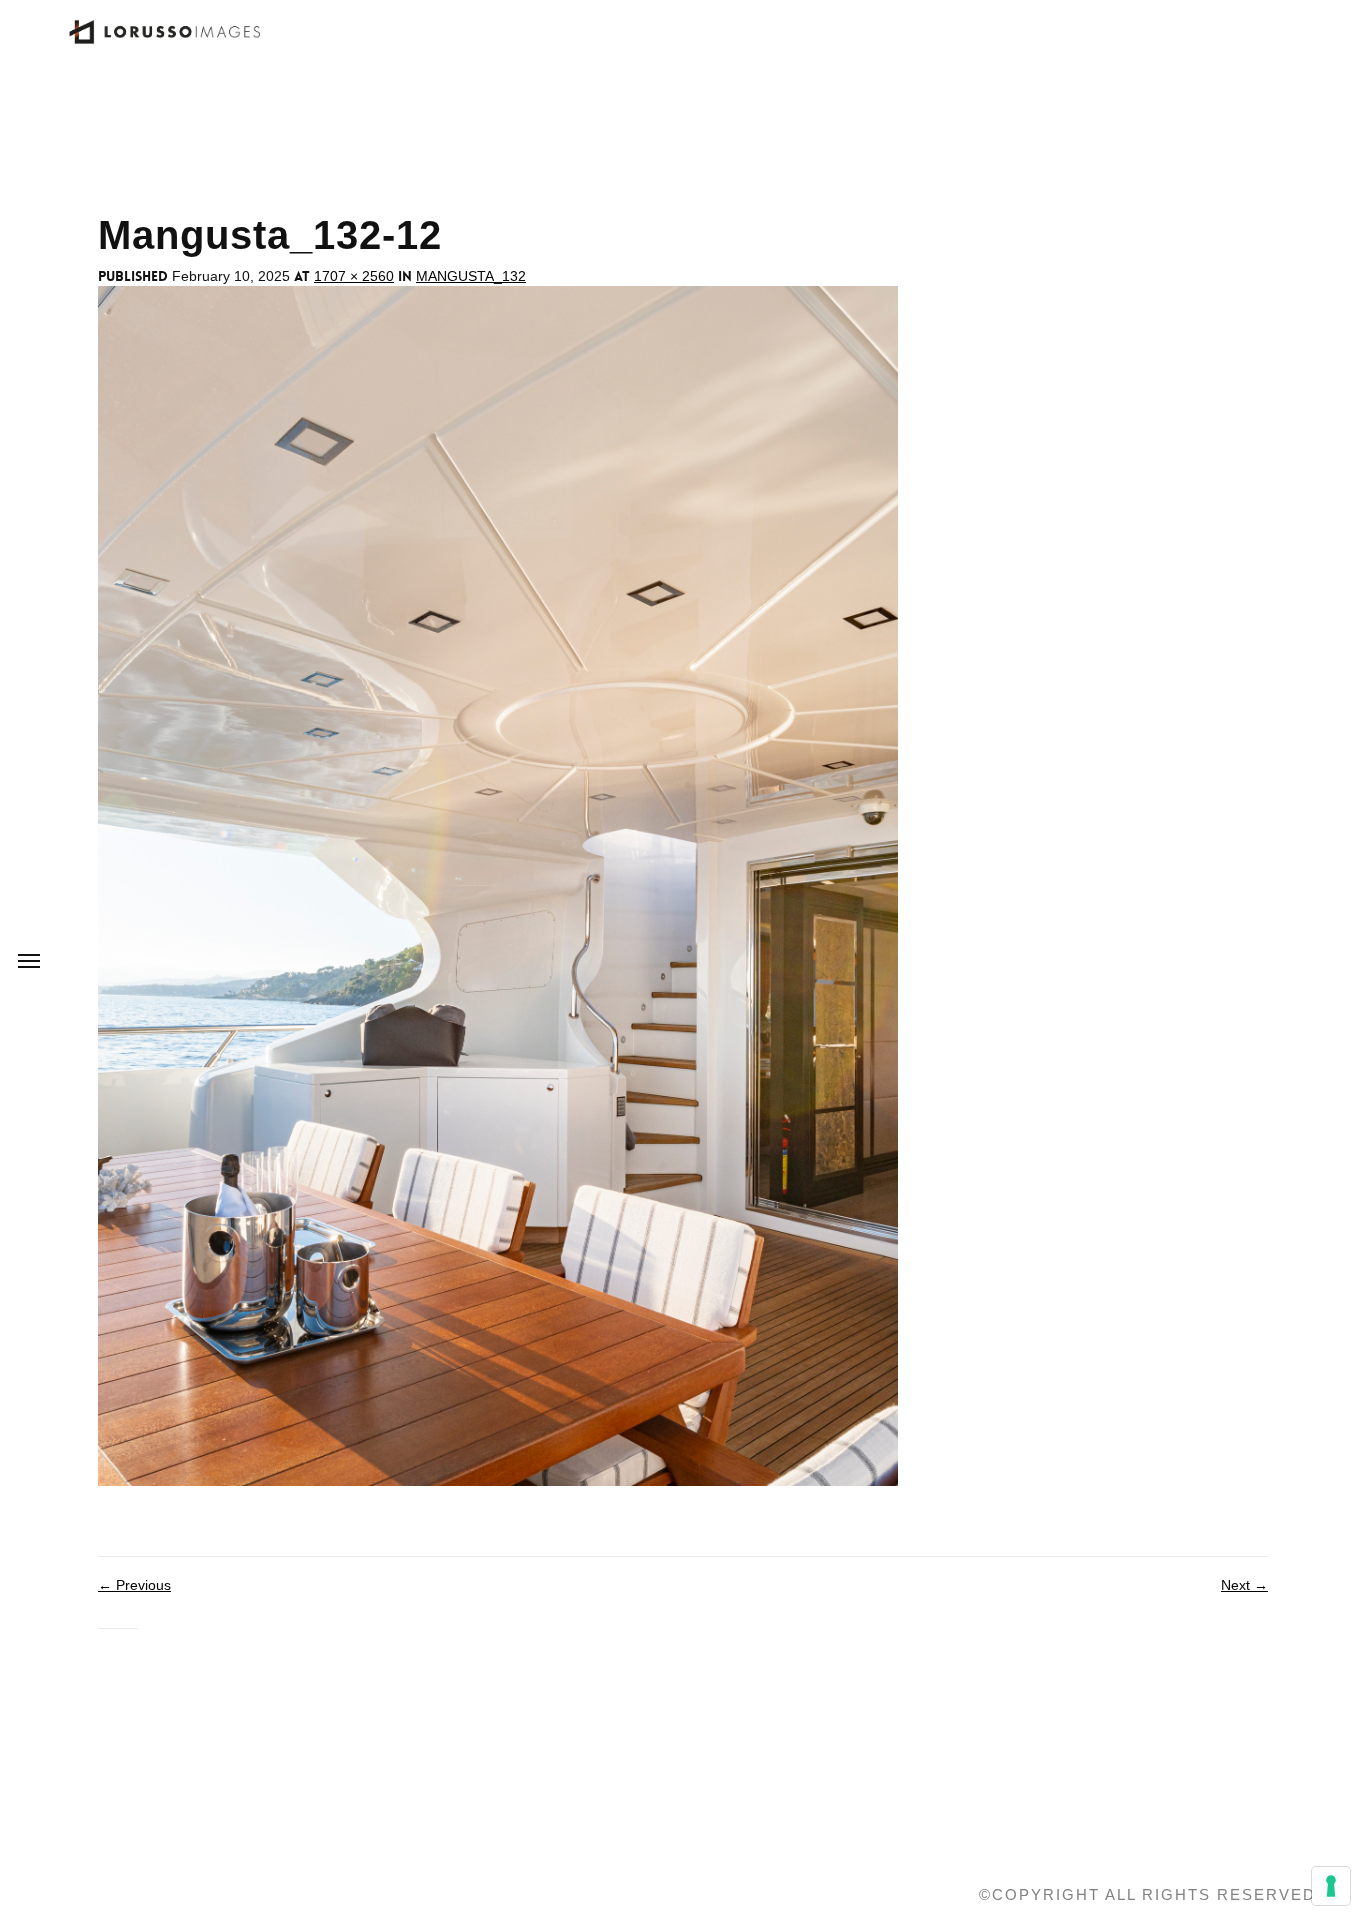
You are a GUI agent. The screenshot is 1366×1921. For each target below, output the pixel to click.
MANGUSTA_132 (471, 276)
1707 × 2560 (354, 276)
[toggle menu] (29, 961)
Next (1244, 1585)
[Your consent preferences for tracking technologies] (1331, 1886)
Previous (134, 1585)
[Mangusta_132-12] (498, 885)
